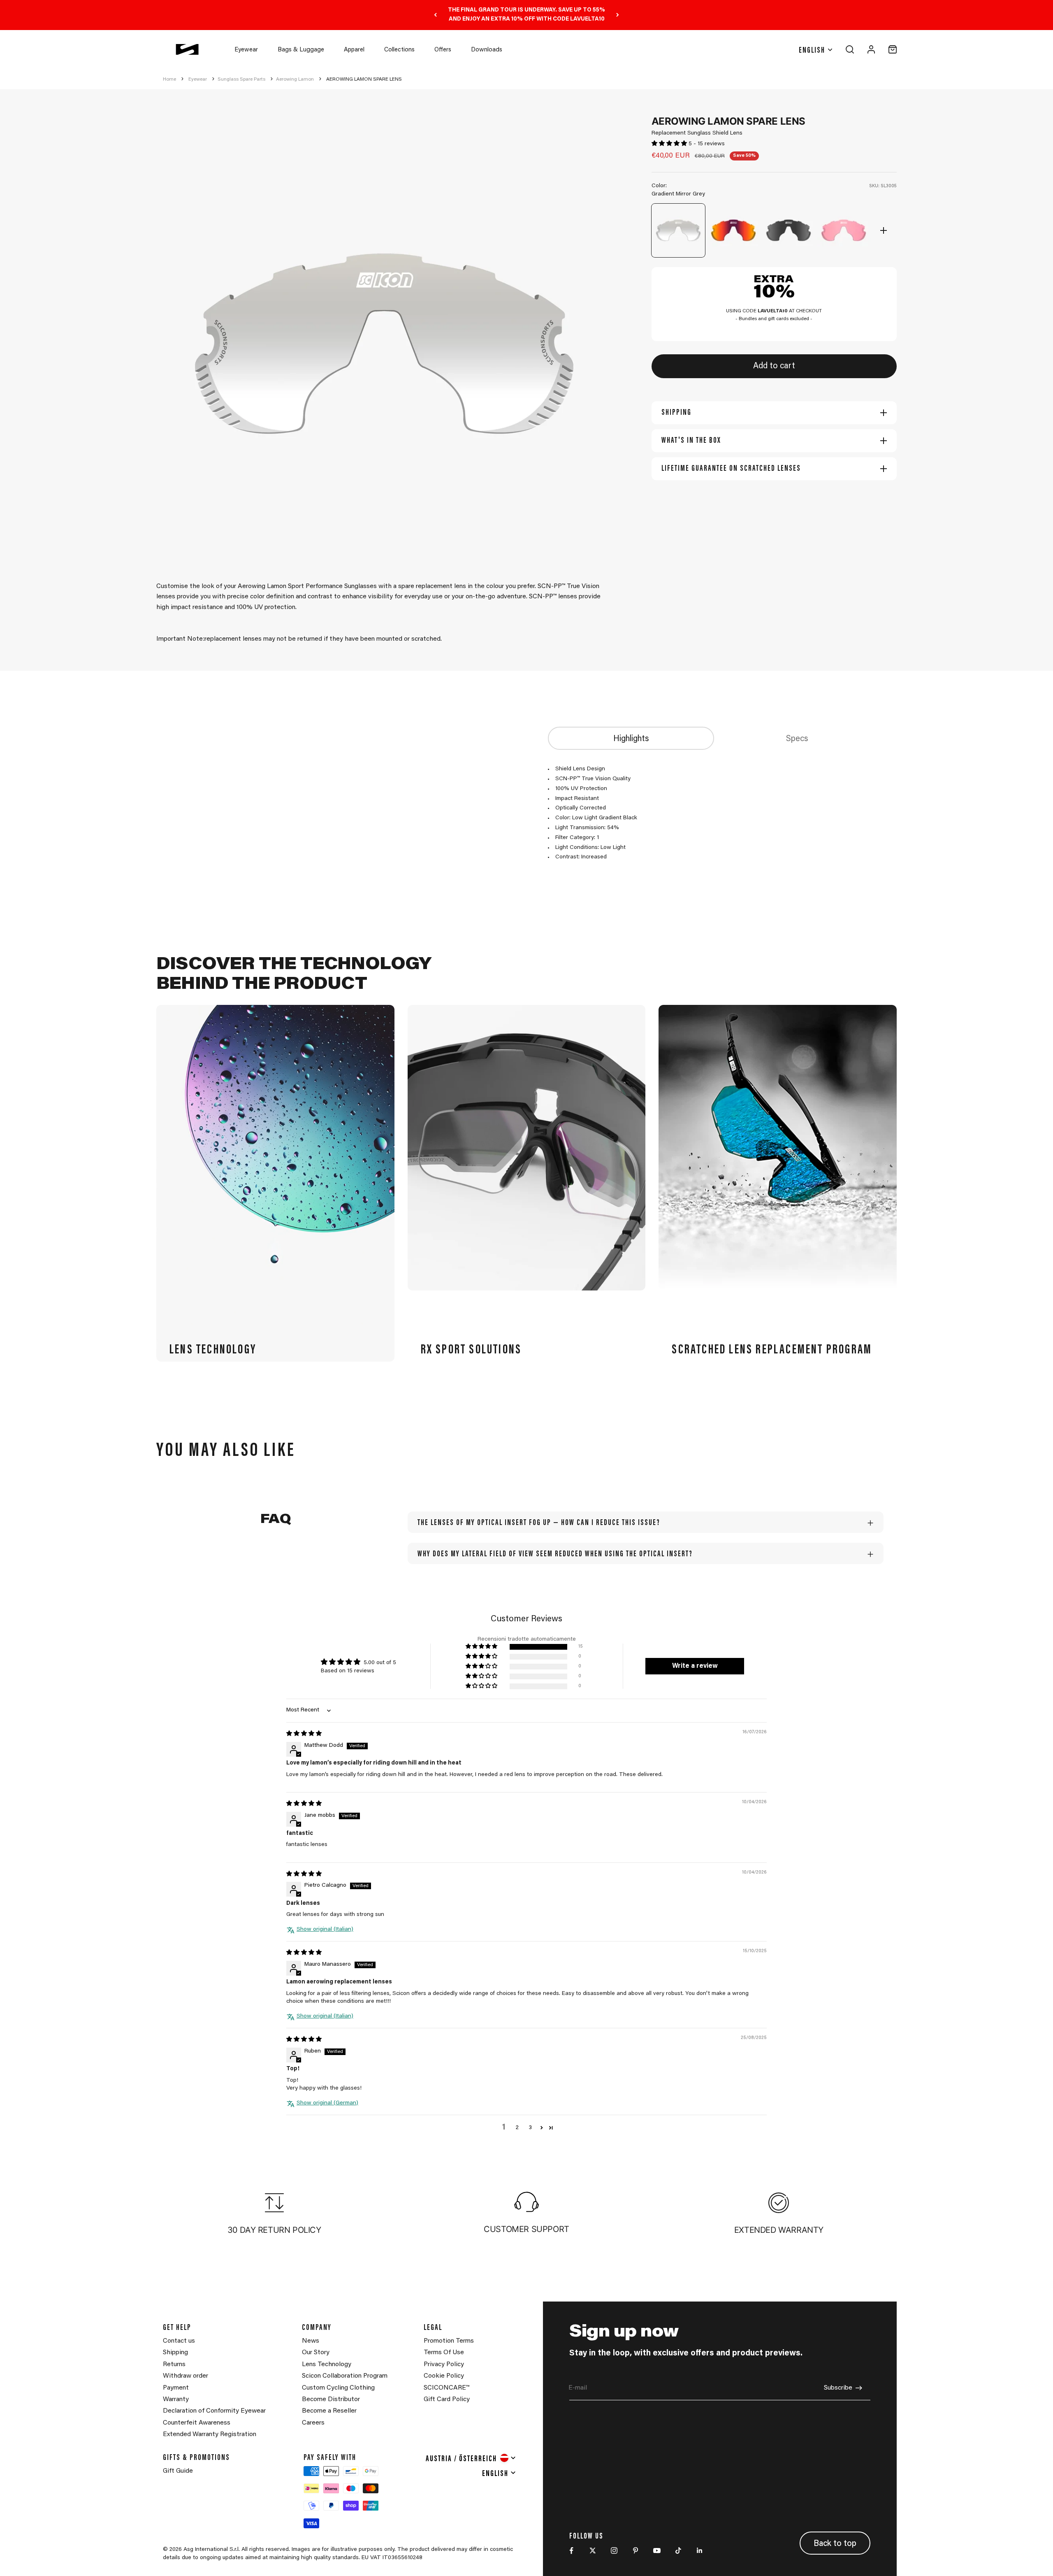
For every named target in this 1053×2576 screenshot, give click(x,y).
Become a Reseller (329, 2411)
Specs (797, 739)
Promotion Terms (449, 2341)
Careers (313, 2423)
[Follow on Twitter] (593, 2550)
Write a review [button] (695, 1666)
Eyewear (246, 50)
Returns (174, 2364)
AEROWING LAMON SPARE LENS (364, 79)
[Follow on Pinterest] (636, 2550)
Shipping (175, 2353)
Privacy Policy (444, 2364)
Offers (443, 50)
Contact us (179, 2341)
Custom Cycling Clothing (338, 2388)
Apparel (354, 50)
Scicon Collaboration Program (345, 2376)
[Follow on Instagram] (614, 2550)
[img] (304, 1734)
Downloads (487, 50)
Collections (399, 50)
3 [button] (530, 2128)
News (311, 2341)
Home (169, 79)
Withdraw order (186, 2376)
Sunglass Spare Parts (241, 79)
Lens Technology (327, 2364)
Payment (176, 2388)
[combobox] (471, 2458)
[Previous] (435, 15)
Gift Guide (178, 2471)
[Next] (618, 15)
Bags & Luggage (301, 50)
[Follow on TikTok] (678, 2550)
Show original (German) (327, 2103)
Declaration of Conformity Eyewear (214, 2411)
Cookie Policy (444, 2376)
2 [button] (517, 2128)
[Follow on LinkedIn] (700, 2550)
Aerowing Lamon (295, 79)
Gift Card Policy (447, 2399)
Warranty (176, 2399)
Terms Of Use (444, 2353)
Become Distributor (331, 2399)
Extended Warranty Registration (210, 2434)
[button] (670, 144)
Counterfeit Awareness (197, 2423)
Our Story (316, 2353)
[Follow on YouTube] (657, 2550)
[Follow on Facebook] (571, 2550)
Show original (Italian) (325, 1930)
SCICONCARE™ (446, 2388)
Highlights (631, 739)
